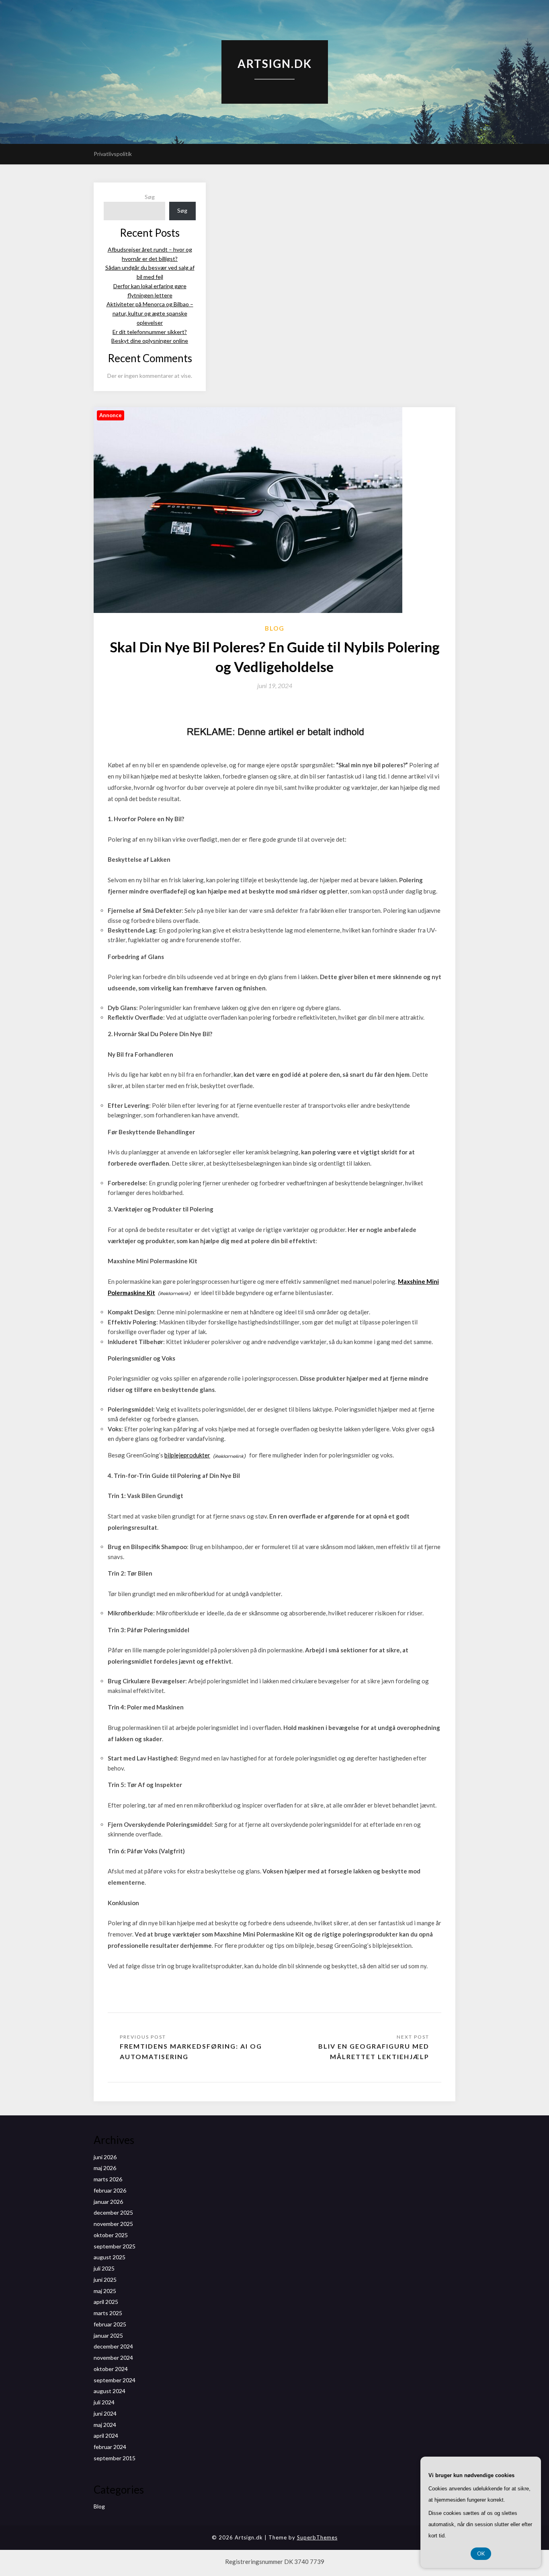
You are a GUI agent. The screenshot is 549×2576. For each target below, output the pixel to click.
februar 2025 (110, 2324)
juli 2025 (104, 2268)
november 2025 (113, 2224)
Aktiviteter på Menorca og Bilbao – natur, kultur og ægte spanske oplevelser (150, 313)
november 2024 (113, 2358)
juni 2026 (105, 2157)
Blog (275, 628)
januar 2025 (108, 2335)
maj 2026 (105, 2168)
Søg (150, 197)
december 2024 (113, 2346)
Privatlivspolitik (113, 154)
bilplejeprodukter (187, 1455)
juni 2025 (105, 2280)
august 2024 (110, 2391)
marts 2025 (108, 2313)
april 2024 (106, 2436)
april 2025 (106, 2302)
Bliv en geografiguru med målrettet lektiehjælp (374, 2051)
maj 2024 (105, 2425)
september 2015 (115, 2458)
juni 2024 (105, 2413)
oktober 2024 (111, 2369)
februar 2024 (110, 2447)
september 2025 (115, 2246)
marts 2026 (108, 2179)
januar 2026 (108, 2202)
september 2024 (115, 2380)
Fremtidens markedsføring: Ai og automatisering (191, 2051)
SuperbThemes (317, 2537)
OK (481, 2553)
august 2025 (110, 2257)
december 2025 (113, 2212)
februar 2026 (110, 2190)
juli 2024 (104, 2402)
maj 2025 (105, 2291)
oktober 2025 (111, 2235)
